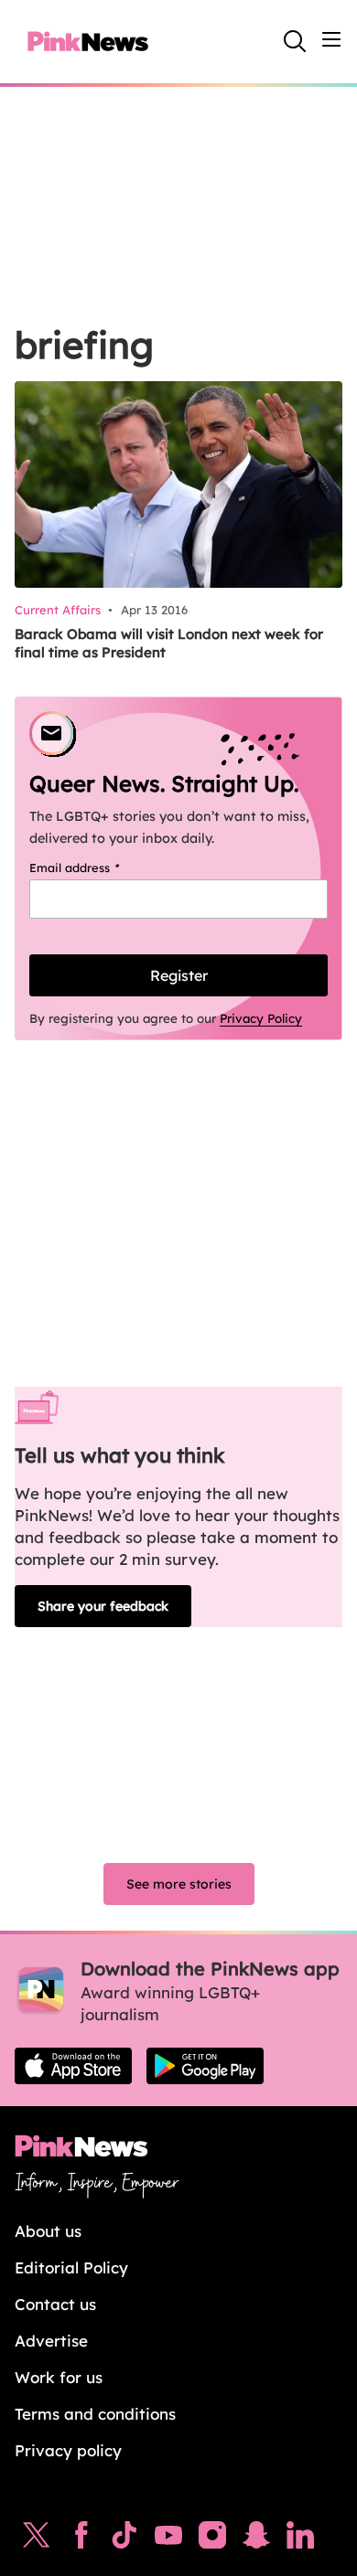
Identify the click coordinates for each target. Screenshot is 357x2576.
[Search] (295, 41)
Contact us (55, 2304)
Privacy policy (68, 2450)
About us (48, 2231)
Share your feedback (103, 1606)
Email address (97, 868)
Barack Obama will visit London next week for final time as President (169, 643)
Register (179, 975)
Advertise (51, 2341)
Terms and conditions (95, 2414)
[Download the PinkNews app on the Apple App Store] (73, 2066)
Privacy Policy (261, 1018)
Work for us (59, 2377)
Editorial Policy (71, 2267)
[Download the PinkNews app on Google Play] (205, 2066)
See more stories (179, 1884)
